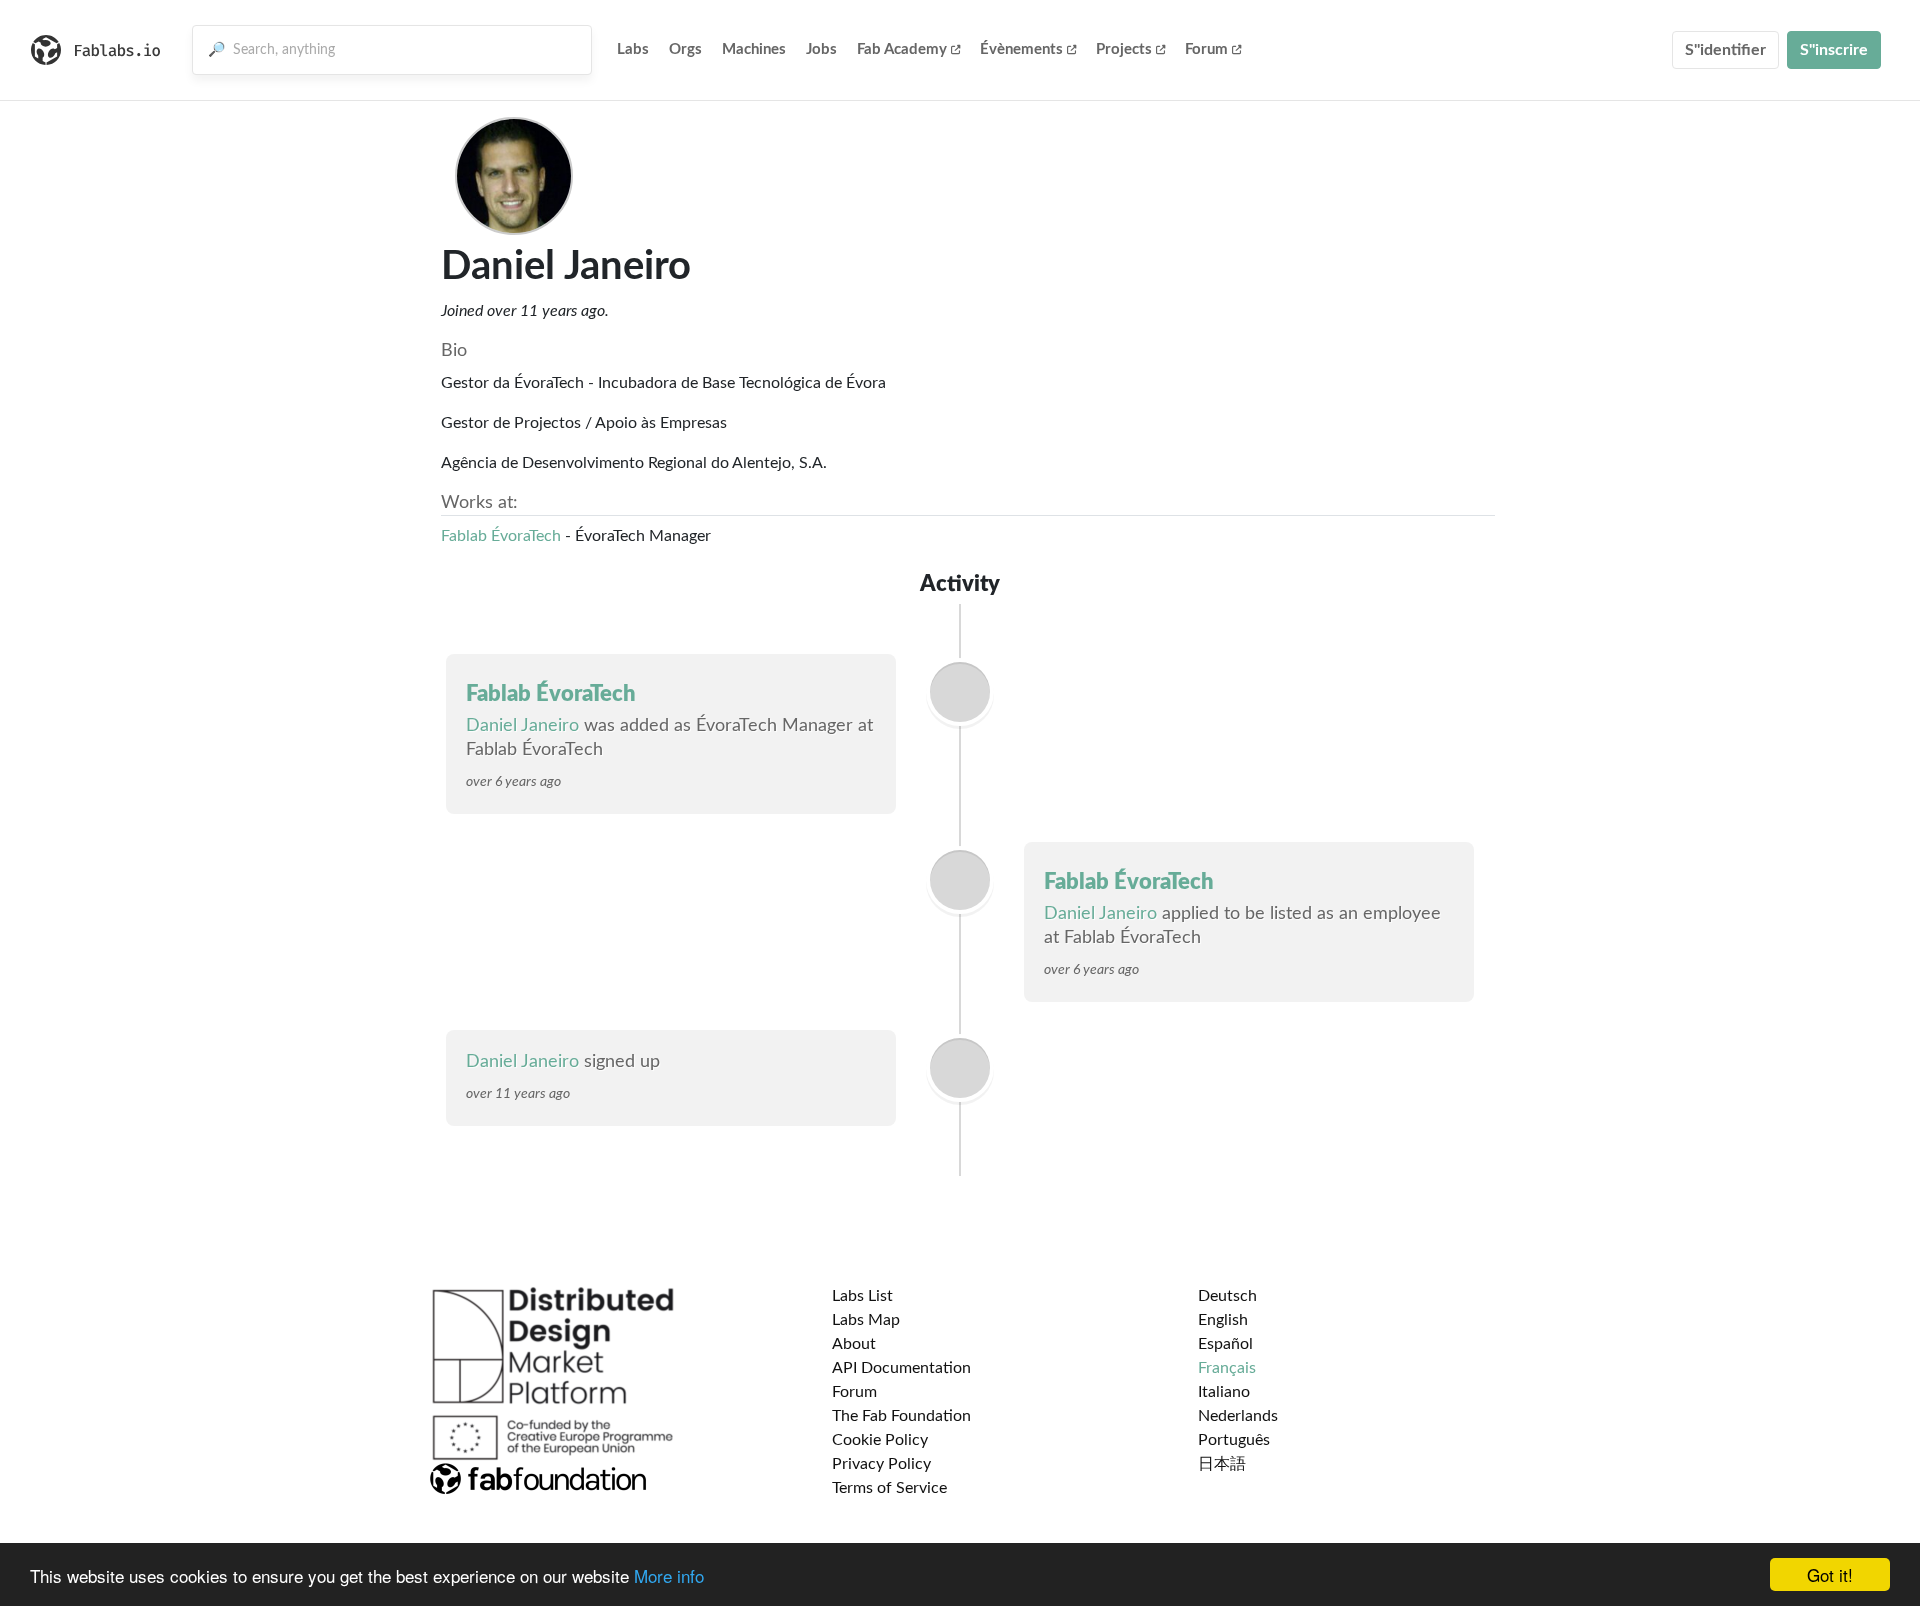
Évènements (1021, 49)
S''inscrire (1834, 50)
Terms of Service (889, 1488)
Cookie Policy (880, 1440)
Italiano (1224, 1392)
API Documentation (901, 1368)
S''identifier (1725, 50)
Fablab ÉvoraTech (501, 536)
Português (1234, 1440)
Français (1227, 1368)
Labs (633, 49)
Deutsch (1227, 1296)
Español (1225, 1344)
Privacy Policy (881, 1464)
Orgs (685, 49)
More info (669, 1575)
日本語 (1222, 1464)
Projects (1124, 49)
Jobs (821, 49)
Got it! (1830, 1574)
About (854, 1344)
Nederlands (1238, 1416)
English (1223, 1320)
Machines (754, 49)
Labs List (862, 1296)
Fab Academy (902, 49)
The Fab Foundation (901, 1416)
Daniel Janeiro (522, 726)
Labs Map (866, 1320)
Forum (1206, 49)
